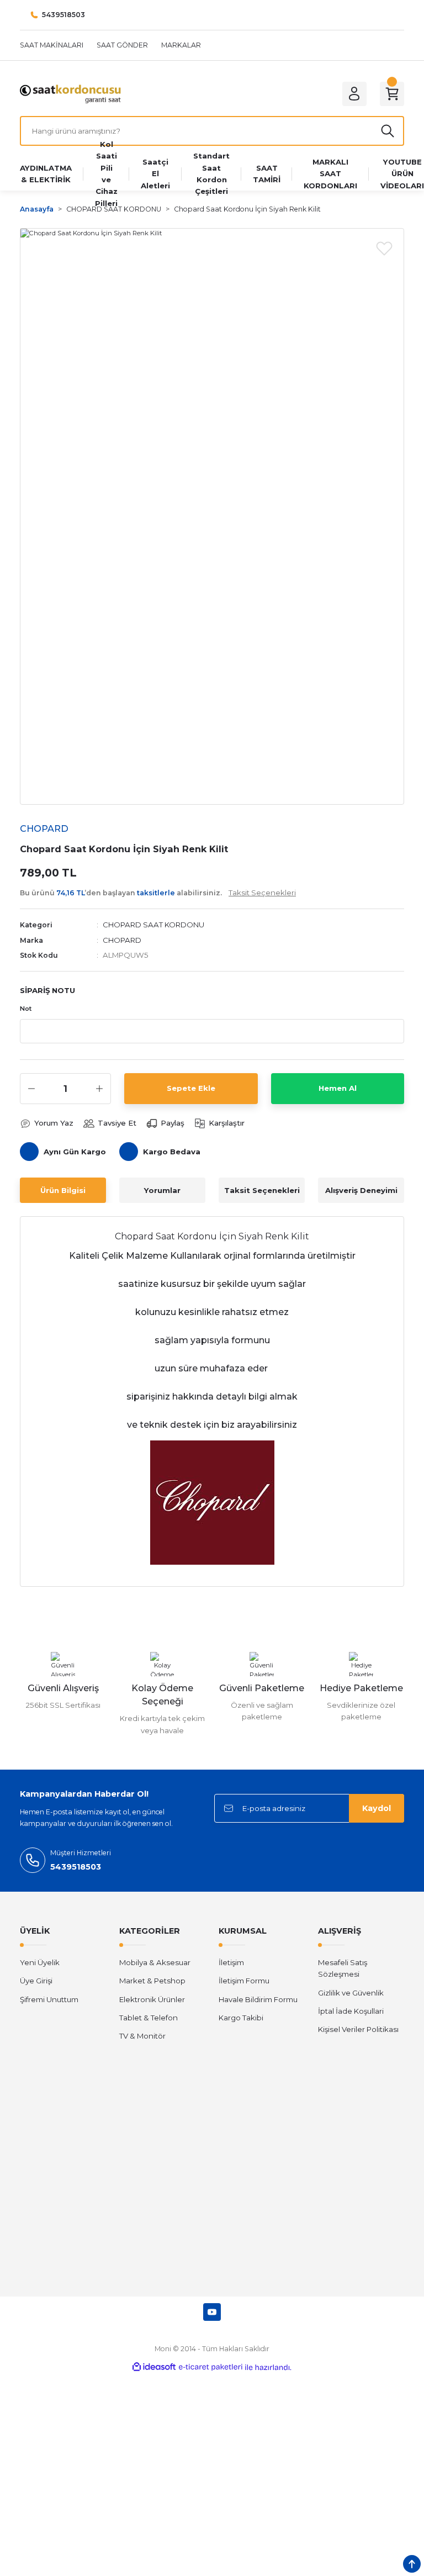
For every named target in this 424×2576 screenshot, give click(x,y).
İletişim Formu (244, 1981)
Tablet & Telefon (149, 2018)
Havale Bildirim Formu (258, 1999)
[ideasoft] (154, 2367)
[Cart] (392, 94)
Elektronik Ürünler (152, 1999)
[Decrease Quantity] (31, 1089)
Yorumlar (162, 1190)
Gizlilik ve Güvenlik (351, 1993)
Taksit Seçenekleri (262, 1190)
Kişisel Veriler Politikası (358, 2029)
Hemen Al (338, 1088)
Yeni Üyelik (40, 1962)
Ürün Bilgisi (63, 1190)
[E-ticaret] (211, 2368)
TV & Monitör (142, 2036)
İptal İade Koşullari (351, 2011)
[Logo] (70, 93)
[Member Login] (354, 94)
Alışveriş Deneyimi (361, 1190)
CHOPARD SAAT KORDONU (153, 925)
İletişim (231, 1962)
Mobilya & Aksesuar (155, 1962)
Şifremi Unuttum (49, 1999)
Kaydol (377, 1808)
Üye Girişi (36, 1981)
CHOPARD (122, 940)
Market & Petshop (152, 1981)
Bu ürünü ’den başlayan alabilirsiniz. (158, 893)
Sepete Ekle (191, 1088)
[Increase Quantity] (99, 1089)
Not (26, 1009)
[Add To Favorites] (384, 248)
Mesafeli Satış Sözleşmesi (343, 1968)
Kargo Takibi (241, 2018)
